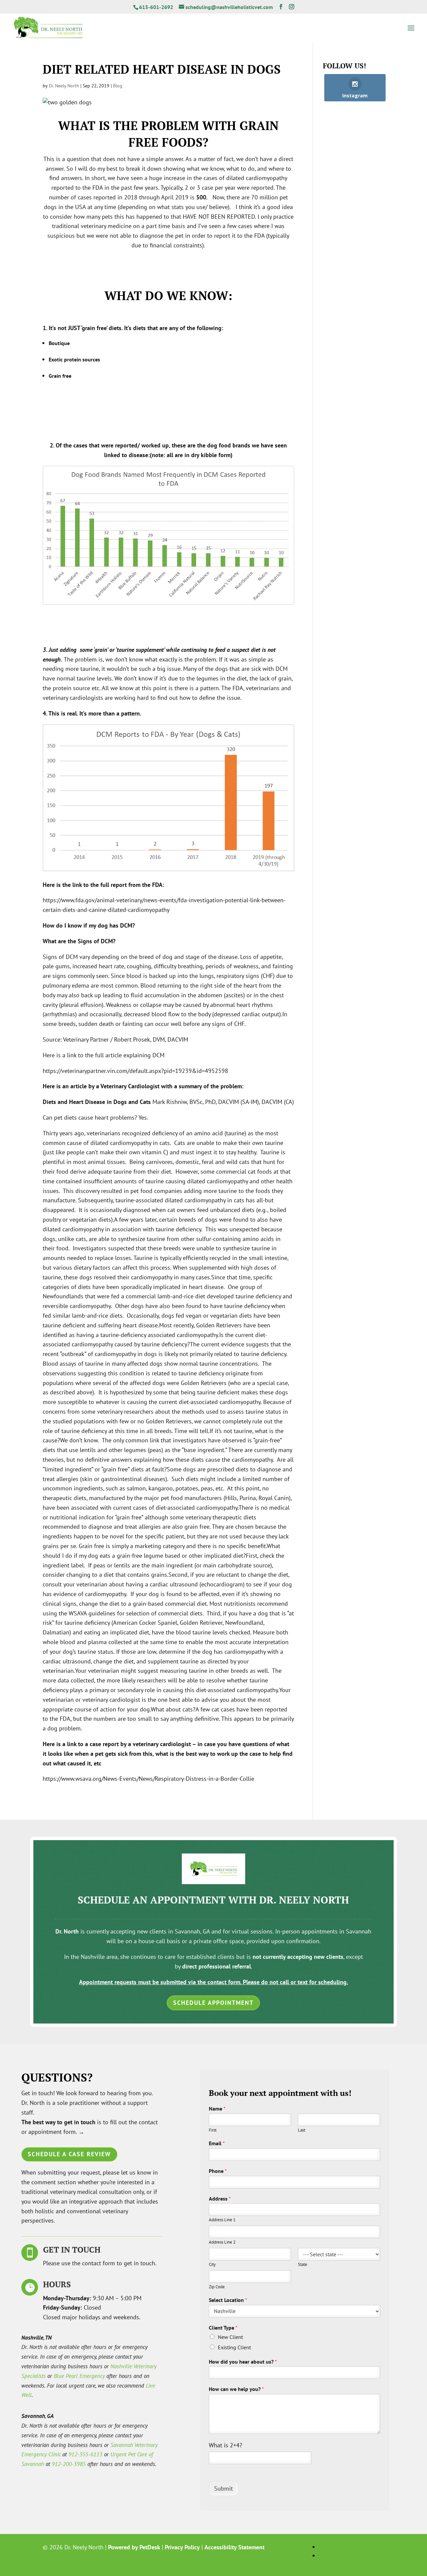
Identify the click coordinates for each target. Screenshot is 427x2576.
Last (302, 2130)
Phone (218, 2171)
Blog (118, 86)
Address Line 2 (222, 2242)
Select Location (228, 2300)
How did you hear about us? (243, 2362)
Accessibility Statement (235, 2547)
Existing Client (234, 2347)
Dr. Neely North (64, 86)
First (213, 2130)
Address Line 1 (222, 2220)
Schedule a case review (69, 2154)
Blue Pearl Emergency (79, 2376)
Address (220, 2199)
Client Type (223, 2328)
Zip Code (217, 2287)
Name (217, 2109)
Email (217, 2143)
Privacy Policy (182, 2547)
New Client (230, 2337)
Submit (224, 2488)
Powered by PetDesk (134, 2547)
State (303, 2265)
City (212, 2265)
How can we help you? (236, 2389)
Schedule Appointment (213, 2003)
